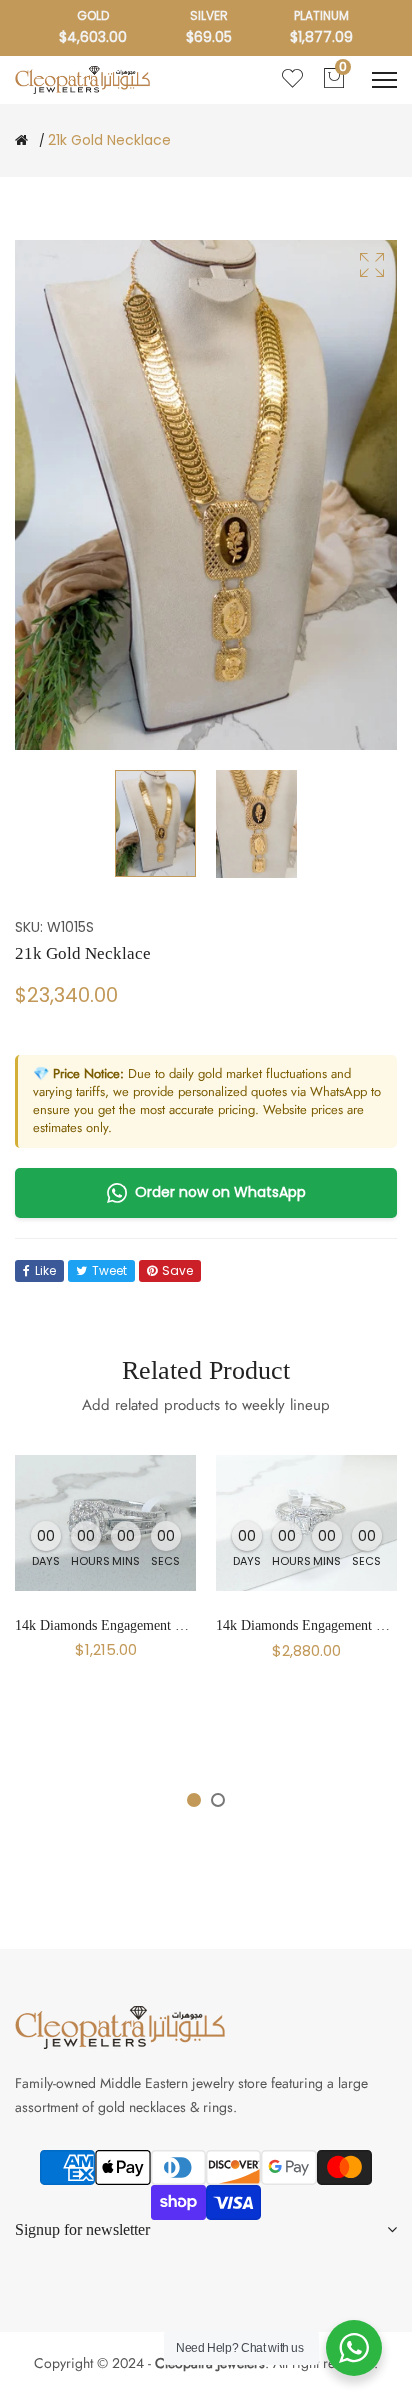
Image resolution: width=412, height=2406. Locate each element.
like (45, 1270)
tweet (109, 1270)
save (177, 1270)
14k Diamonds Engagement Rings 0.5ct (127, 1625)
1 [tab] (194, 1800)
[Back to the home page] (21, 140)
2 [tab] (218, 1800)
